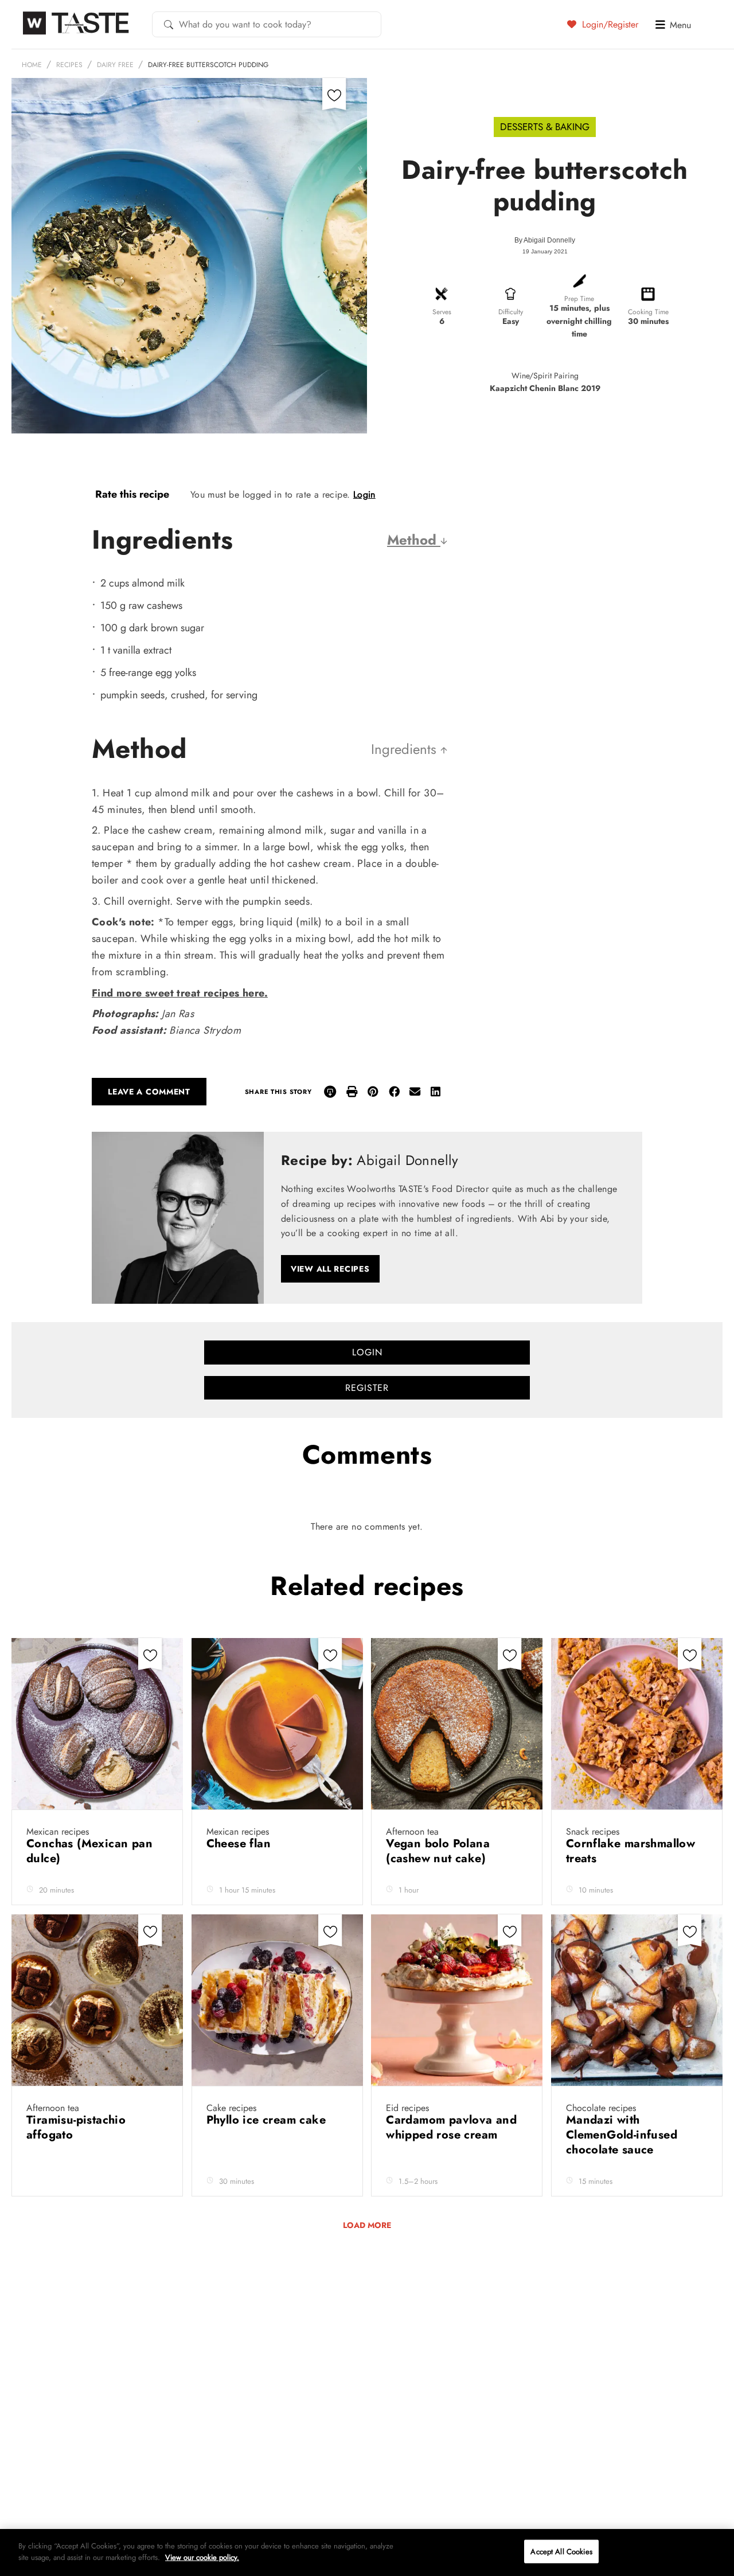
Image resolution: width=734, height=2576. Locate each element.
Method (414, 540)
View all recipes (330, 1269)
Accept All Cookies (561, 2552)
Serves (442, 312)
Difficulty (511, 312)
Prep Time (579, 299)
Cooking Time (648, 312)
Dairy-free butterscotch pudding (208, 65)
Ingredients (406, 749)
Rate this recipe (132, 494)
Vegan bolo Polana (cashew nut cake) (438, 1851)
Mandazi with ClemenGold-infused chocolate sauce (622, 2135)
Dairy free (115, 65)
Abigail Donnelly (549, 240)
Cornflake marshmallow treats (630, 1851)
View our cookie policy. (202, 2557)
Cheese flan (241, 1844)
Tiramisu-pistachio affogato (76, 2127)
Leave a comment (149, 1092)
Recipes (69, 65)
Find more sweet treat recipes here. (180, 993)
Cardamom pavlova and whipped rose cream (451, 2127)
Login (364, 495)
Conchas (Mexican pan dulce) (89, 1851)
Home (32, 65)
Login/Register (609, 24)
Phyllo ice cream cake (268, 2120)
